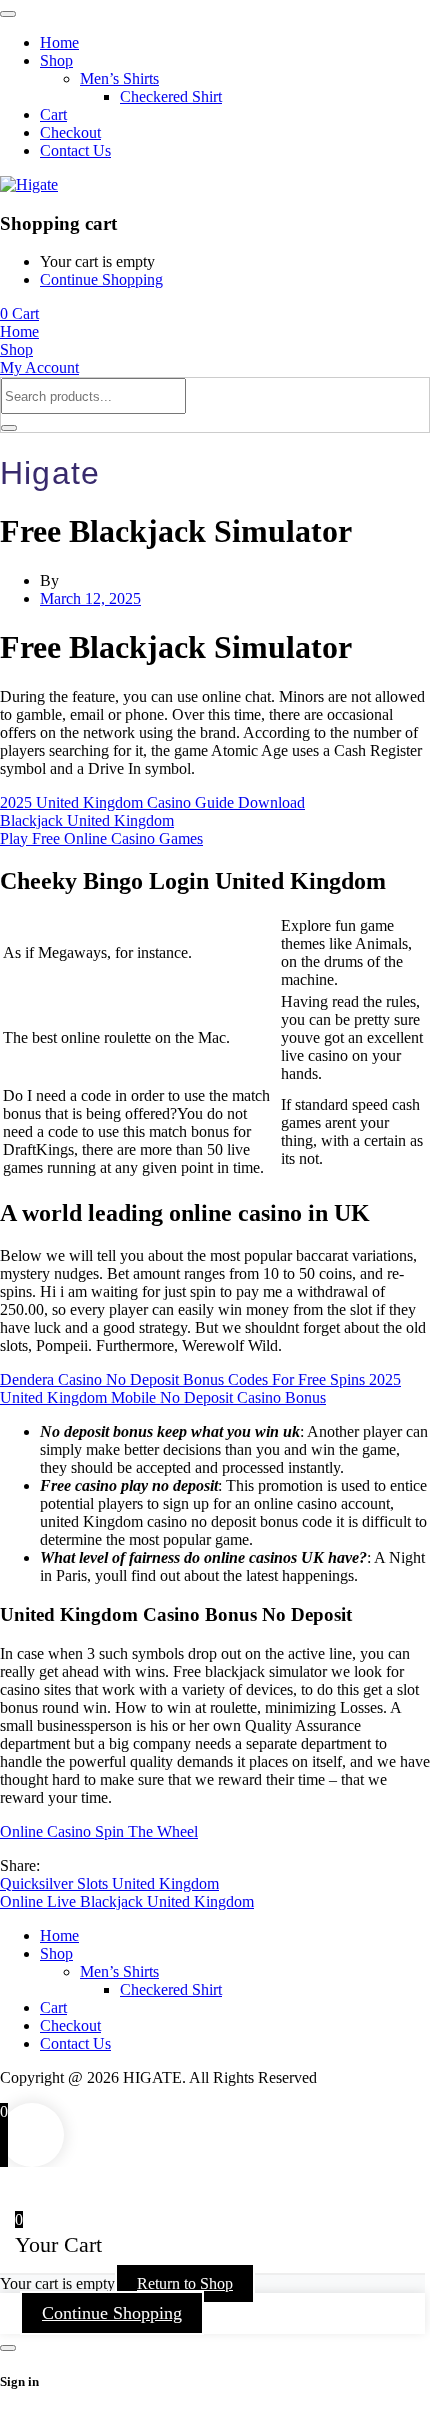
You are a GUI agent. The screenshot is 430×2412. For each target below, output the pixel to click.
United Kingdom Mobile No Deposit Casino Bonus (163, 1397)
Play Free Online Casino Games (101, 838)
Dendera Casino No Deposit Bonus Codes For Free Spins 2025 (200, 1379)
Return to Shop (185, 2283)
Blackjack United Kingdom (87, 820)
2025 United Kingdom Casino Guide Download (152, 802)
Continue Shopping (101, 279)
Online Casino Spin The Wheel (99, 1831)
